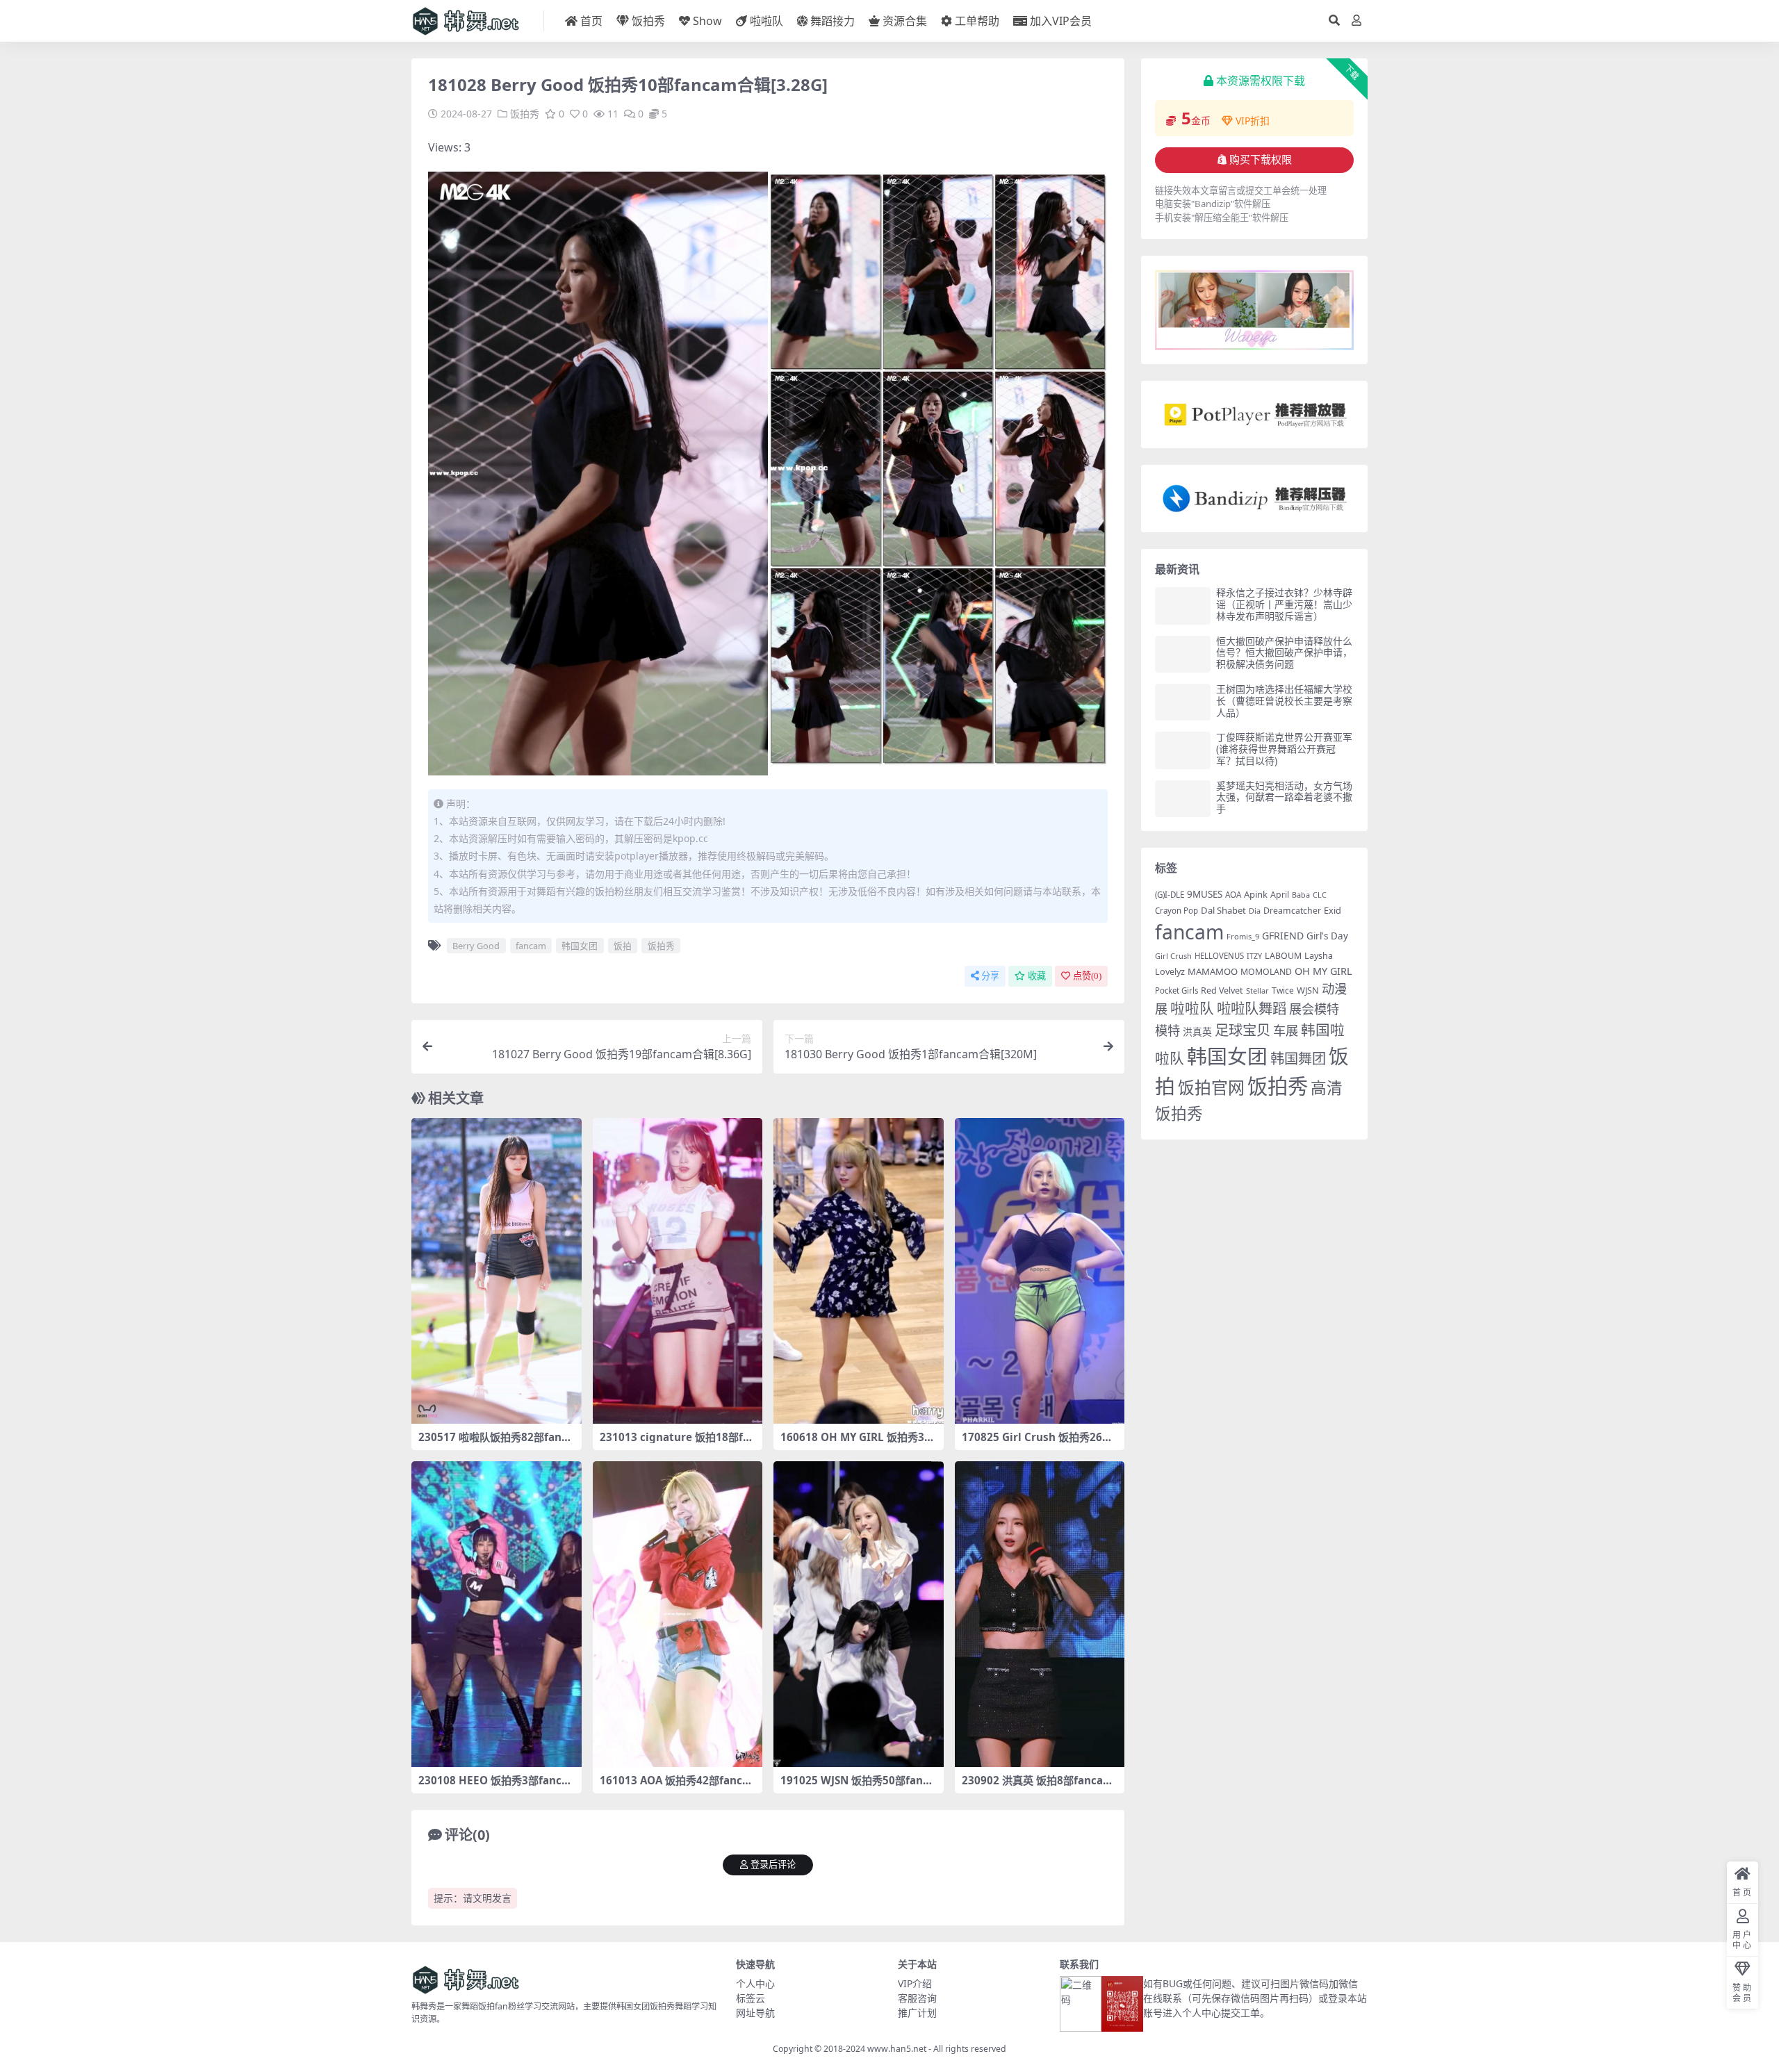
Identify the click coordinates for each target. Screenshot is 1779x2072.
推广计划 (917, 2013)
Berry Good (476, 946)
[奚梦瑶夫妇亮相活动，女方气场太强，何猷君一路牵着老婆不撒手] (1183, 799)
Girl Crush (1173, 956)
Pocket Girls (1177, 990)
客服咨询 (917, 1998)
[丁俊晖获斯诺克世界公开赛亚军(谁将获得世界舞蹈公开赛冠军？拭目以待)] (1183, 750)
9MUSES (1205, 894)
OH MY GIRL (1323, 971)
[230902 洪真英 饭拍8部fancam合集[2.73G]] (1040, 1614)
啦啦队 (766, 21)
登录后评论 (773, 1865)
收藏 (1037, 976)
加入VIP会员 (1061, 21)
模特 (1167, 1030)
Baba (1301, 895)
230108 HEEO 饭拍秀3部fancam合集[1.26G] (493, 1786)
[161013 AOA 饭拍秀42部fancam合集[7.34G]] (678, 1614)
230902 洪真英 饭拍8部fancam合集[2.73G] (1038, 1786)
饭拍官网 (1211, 1087)
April (1280, 895)
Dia (1255, 911)
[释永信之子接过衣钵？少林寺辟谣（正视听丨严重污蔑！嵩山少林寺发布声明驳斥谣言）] (1183, 606)
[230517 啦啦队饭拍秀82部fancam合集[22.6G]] (497, 1271)
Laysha (1319, 956)
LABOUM (1283, 956)
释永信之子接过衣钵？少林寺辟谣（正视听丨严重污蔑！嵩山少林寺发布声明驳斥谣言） (1284, 604)
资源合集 (905, 21)
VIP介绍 (915, 1983)
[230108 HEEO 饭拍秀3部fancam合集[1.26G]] (497, 1614)
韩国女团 (580, 946)
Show (707, 21)
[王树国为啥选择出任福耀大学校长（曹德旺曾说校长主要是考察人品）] (1183, 702)
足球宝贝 (1243, 1030)
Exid (1333, 910)
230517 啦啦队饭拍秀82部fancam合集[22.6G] (496, 1443)
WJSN (1308, 990)
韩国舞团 (1298, 1058)
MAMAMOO (1213, 971)
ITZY (1254, 956)
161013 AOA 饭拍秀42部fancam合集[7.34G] (674, 1786)
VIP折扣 (1253, 121)
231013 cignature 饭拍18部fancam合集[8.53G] (674, 1443)
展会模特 (1314, 1009)
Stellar (1257, 990)
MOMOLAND (1266, 972)
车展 (1286, 1030)
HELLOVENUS (1219, 956)
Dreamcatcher (1292, 911)
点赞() (1087, 976)
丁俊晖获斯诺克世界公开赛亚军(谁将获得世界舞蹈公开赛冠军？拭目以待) (1284, 749)
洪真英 (1197, 1031)
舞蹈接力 (833, 21)
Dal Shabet (1223, 910)
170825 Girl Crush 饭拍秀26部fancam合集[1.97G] (1039, 1443)
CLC (1320, 895)
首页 (591, 21)
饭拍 (623, 946)
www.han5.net (897, 2049)
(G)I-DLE (1170, 895)
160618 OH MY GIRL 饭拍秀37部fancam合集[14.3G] (855, 1443)
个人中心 (755, 1983)
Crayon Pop (1177, 911)
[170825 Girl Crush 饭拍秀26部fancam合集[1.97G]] (1040, 1271)
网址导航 (755, 2013)
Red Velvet (1222, 990)
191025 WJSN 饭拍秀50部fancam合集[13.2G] (858, 1786)
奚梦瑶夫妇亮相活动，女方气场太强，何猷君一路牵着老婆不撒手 (1284, 797)
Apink (1256, 894)
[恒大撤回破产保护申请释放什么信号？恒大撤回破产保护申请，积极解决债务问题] (1183, 654)
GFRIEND (1283, 936)
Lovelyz (1170, 972)
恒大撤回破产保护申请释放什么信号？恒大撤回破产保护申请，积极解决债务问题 (1284, 653)
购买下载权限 (1261, 160)
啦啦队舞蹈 (1252, 1008)
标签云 (751, 1998)
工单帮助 (977, 21)
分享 (990, 976)
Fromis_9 (1243, 936)
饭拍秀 (648, 21)
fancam (531, 946)
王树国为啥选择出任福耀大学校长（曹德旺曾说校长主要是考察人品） (1284, 701)
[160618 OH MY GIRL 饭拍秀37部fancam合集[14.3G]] (859, 1271)
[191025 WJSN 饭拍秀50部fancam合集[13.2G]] (859, 1614)
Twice (1283, 990)
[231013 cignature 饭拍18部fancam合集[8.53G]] (678, 1271)
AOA (1233, 894)
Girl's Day (1327, 936)
